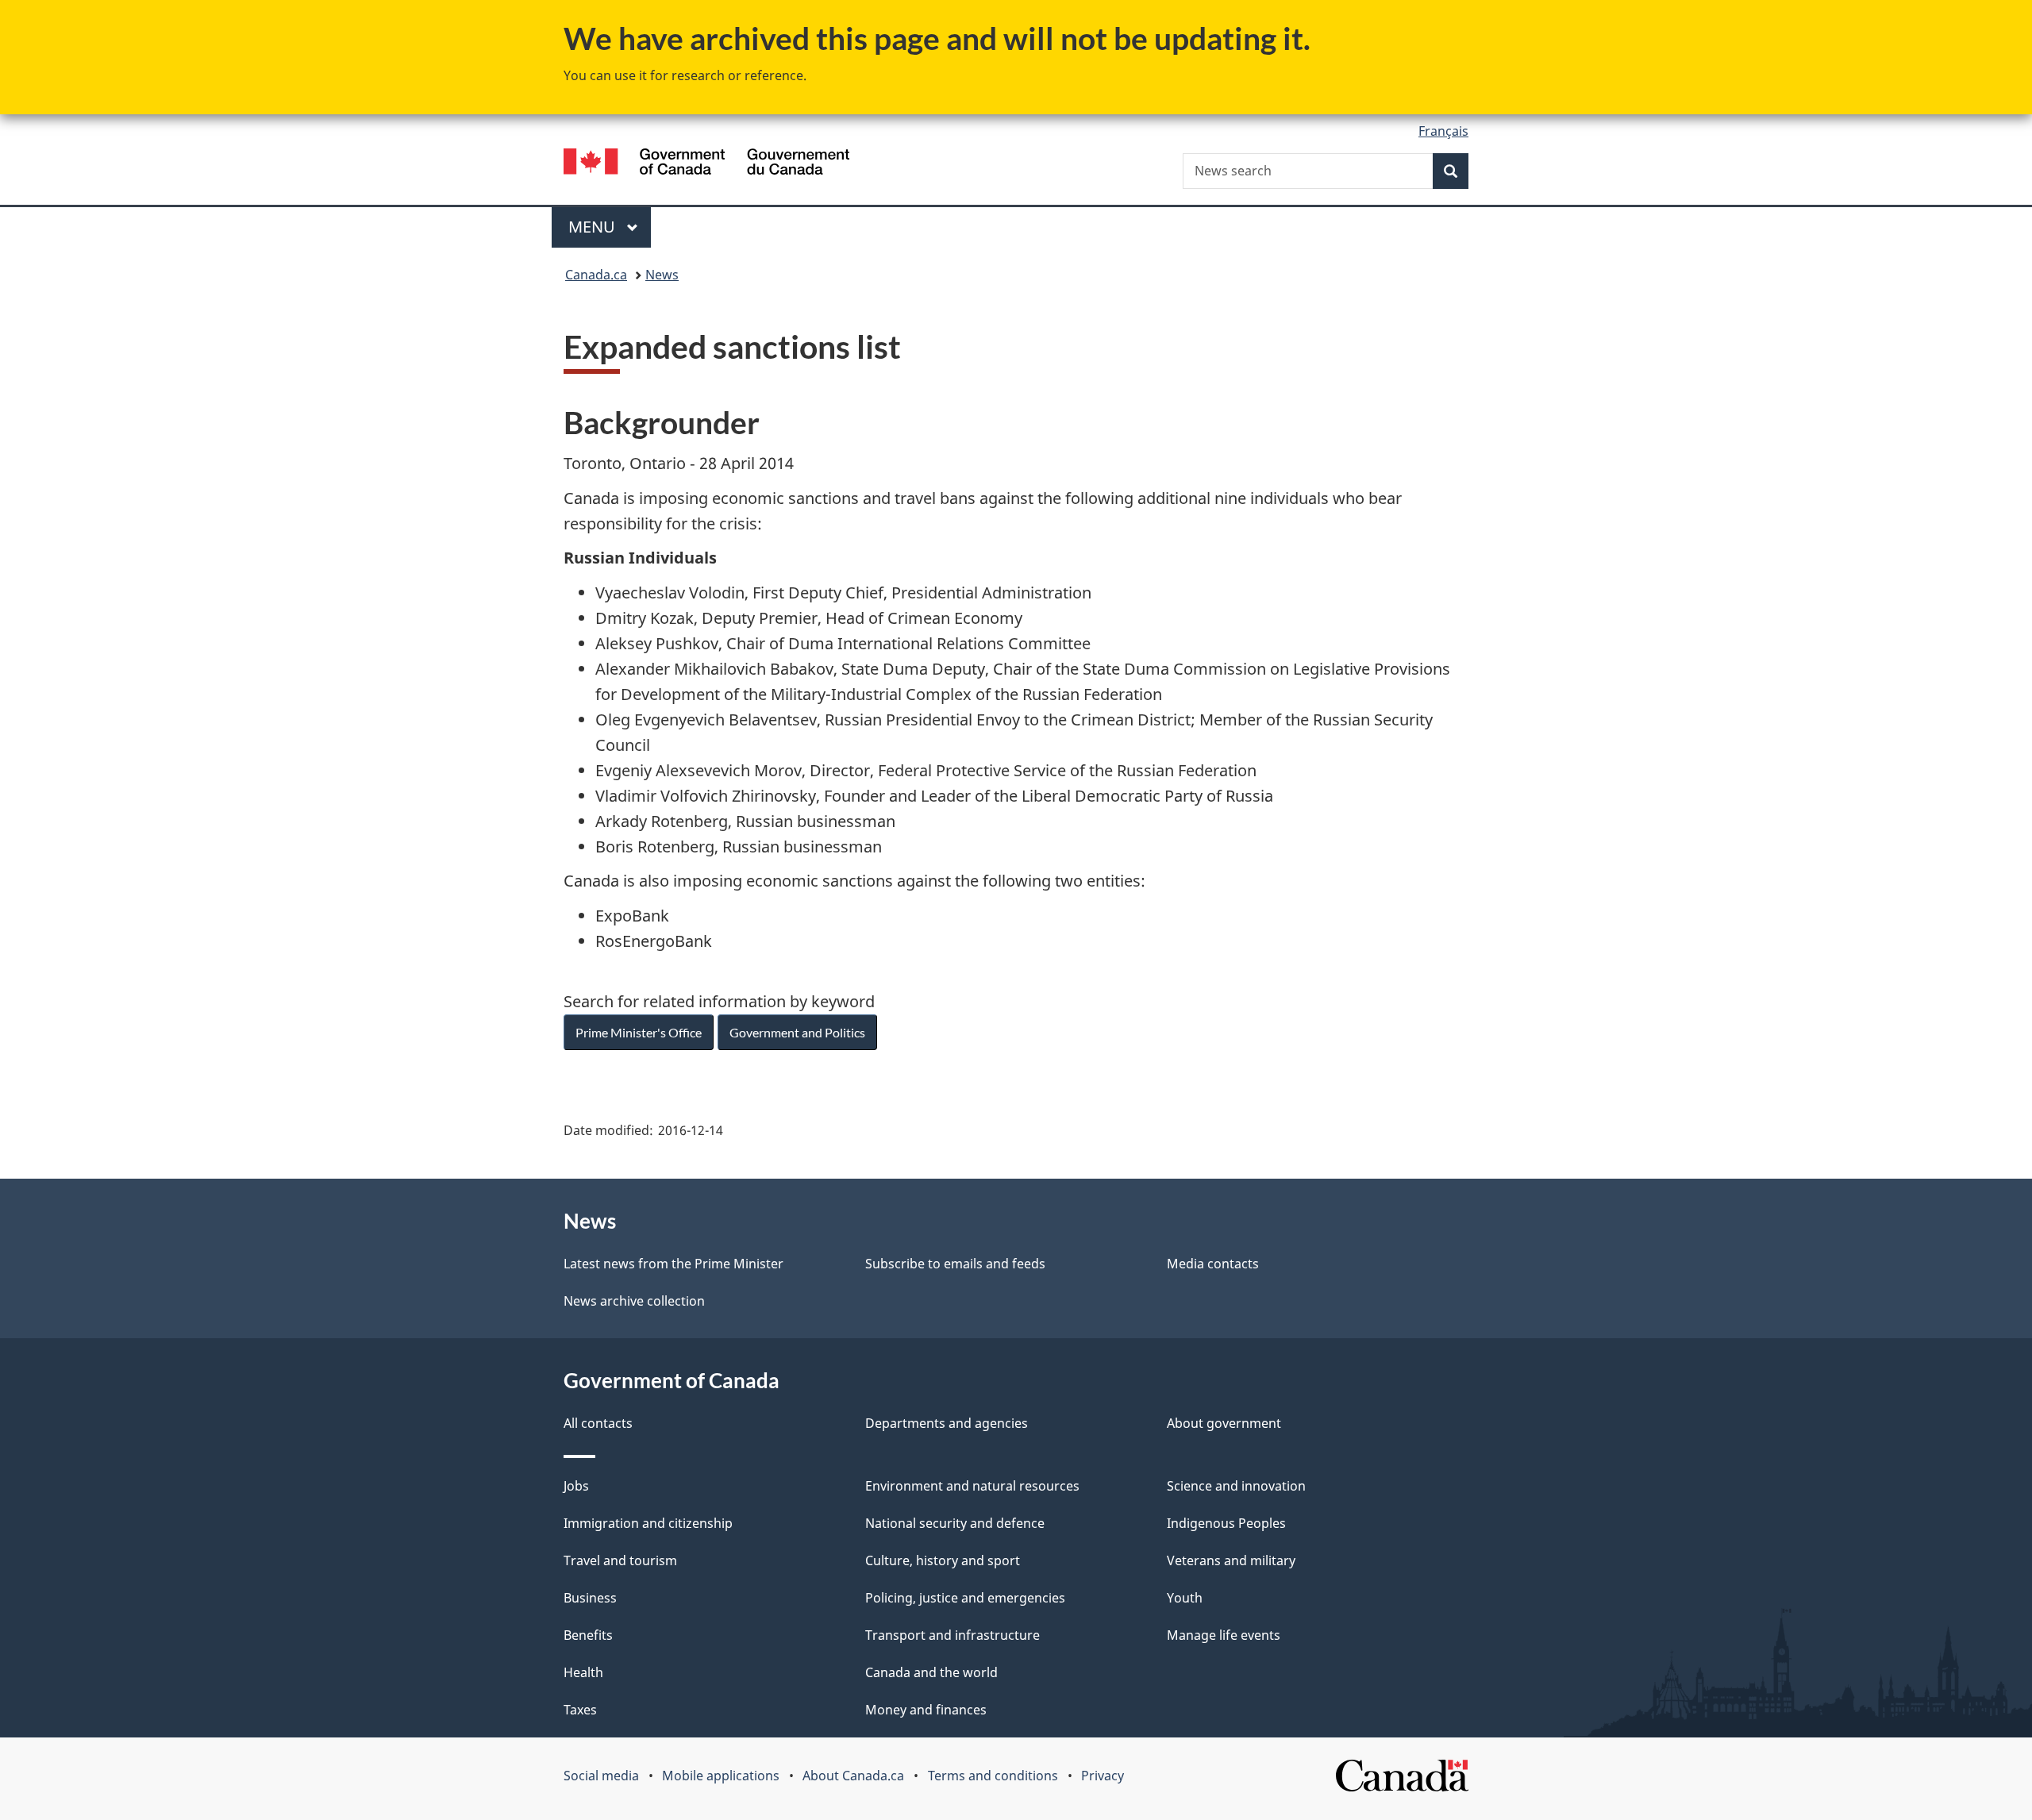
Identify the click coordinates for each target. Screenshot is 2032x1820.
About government (1224, 1423)
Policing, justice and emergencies (965, 1598)
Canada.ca (596, 275)
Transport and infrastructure (952, 1635)
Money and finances (926, 1710)
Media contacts (1213, 1264)
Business (590, 1598)
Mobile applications (721, 1776)
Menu (594, 227)
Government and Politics (797, 1032)
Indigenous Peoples (1226, 1523)
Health (583, 1672)
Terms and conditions (993, 1776)
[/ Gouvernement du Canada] (706, 164)
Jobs (576, 1486)
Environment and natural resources (972, 1486)
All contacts (598, 1423)
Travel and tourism (620, 1560)
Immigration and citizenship (648, 1523)
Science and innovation (1236, 1486)
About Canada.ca (853, 1776)
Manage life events (1224, 1635)
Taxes (580, 1710)
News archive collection (634, 1301)
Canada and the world (931, 1672)
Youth (1185, 1598)
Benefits (588, 1635)
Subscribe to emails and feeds (955, 1264)
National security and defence (955, 1523)
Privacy (1103, 1776)
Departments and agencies (947, 1423)
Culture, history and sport (943, 1560)
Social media (601, 1776)
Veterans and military (1231, 1560)
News (662, 275)
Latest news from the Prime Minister (673, 1264)
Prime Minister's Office (639, 1032)
